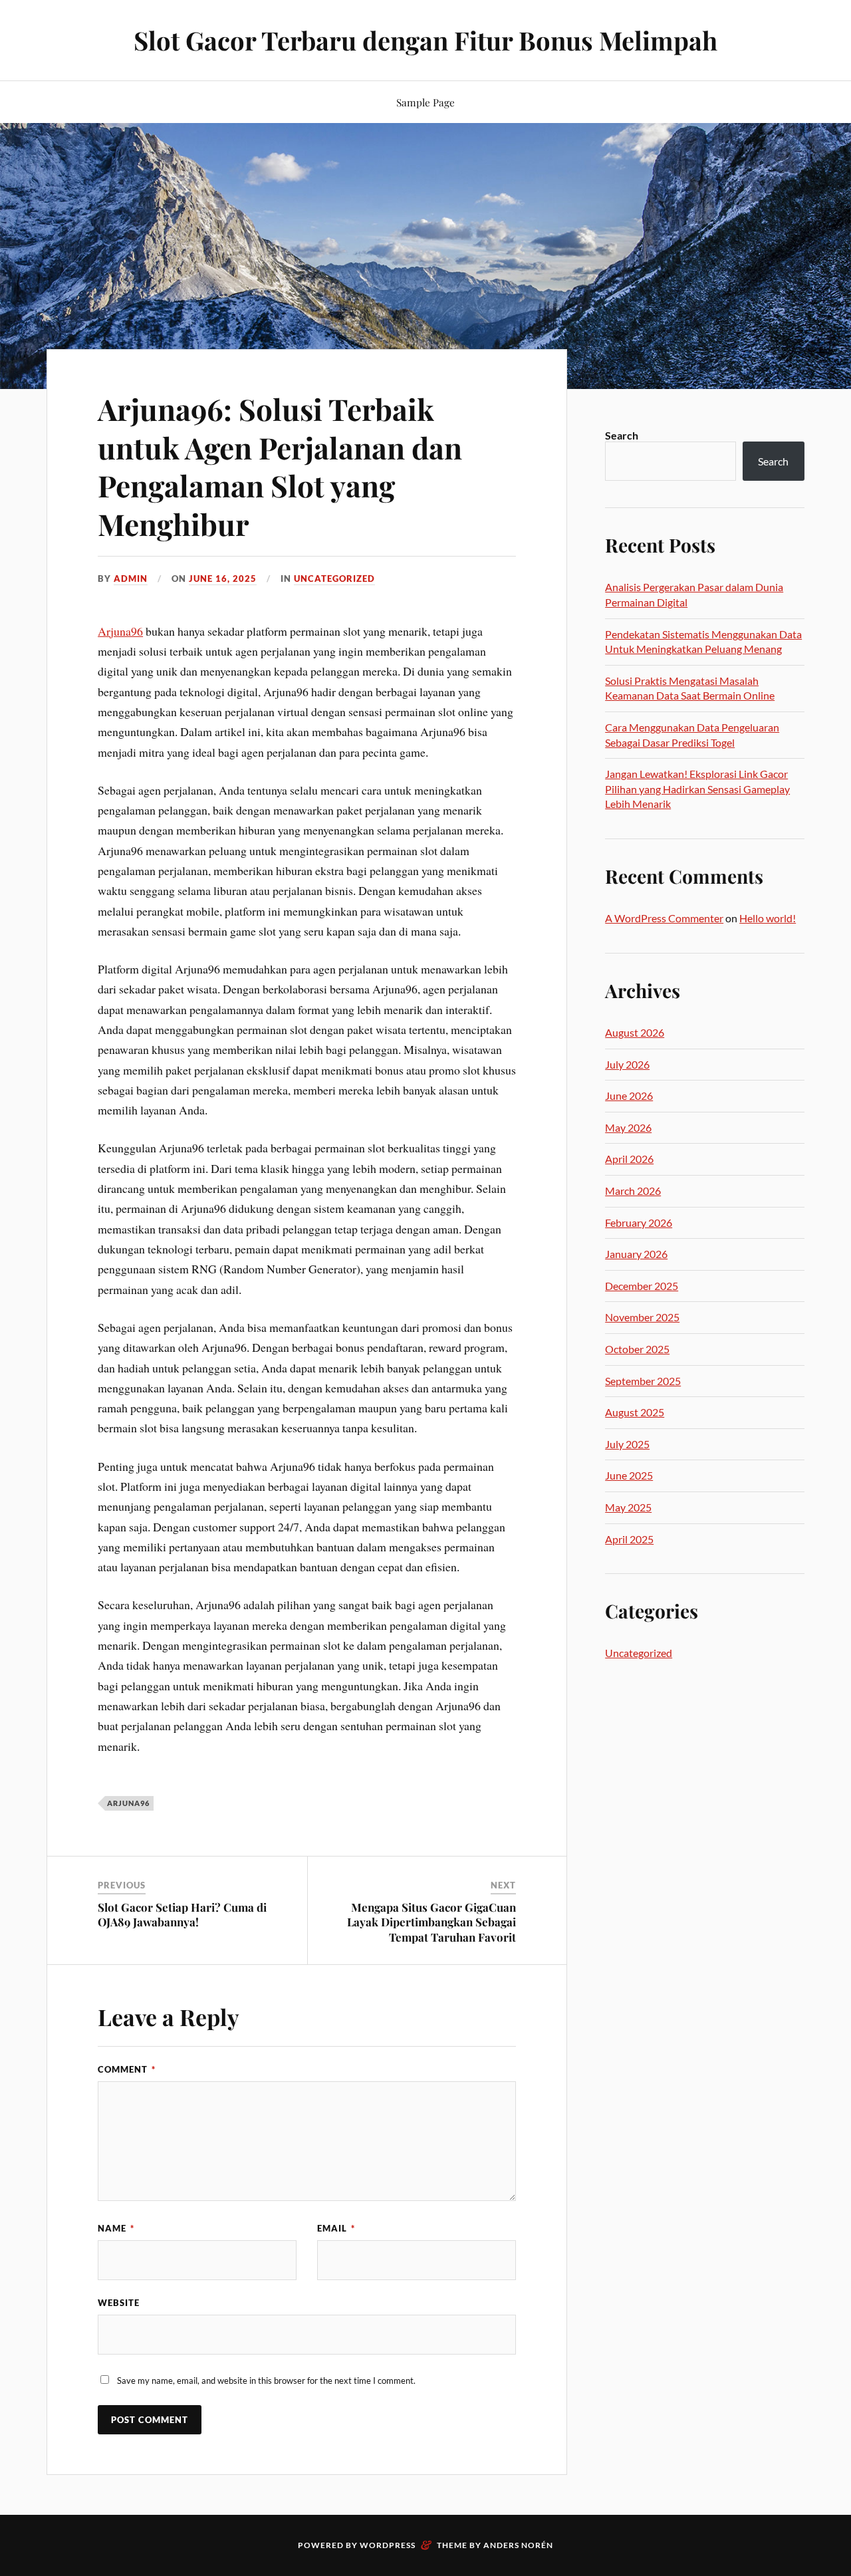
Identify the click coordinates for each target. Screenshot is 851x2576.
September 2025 (643, 1381)
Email (336, 2228)
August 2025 (635, 1412)
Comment (127, 2069)
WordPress (388, 2545)
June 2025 (629, 1475)
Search (622, 435)
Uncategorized (334, 579)
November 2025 (642, 1317)
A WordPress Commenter (664, 918)
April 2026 (629, 1159)
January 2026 (636, 1254)
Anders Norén (518, 2545)
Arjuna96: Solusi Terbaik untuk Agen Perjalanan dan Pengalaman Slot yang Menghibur (280, 466)
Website (119, 2303)
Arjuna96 (120, 631)
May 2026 (628, 1127)
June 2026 (629, 1095)
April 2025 (629, 1539)
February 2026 (639, 1223)
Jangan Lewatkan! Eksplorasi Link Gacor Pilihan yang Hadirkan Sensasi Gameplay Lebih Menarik (697, 789)
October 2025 (637, 1349)
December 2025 (642, 1286)
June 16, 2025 (223, 579)
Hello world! (768, 918)
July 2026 (627, 1064)
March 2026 (633, 1191)
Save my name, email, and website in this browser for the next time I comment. (266, 2381)
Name (116, 2228)
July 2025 (627, 1444)
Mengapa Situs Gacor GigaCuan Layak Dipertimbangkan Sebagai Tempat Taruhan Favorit (431, 1922)
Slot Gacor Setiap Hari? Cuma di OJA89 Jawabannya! (182, 1914)
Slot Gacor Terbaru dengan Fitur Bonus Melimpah (425, 40)
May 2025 (628, 1507)
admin (131, 579)
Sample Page (425, 102)
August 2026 (635, 1032)
